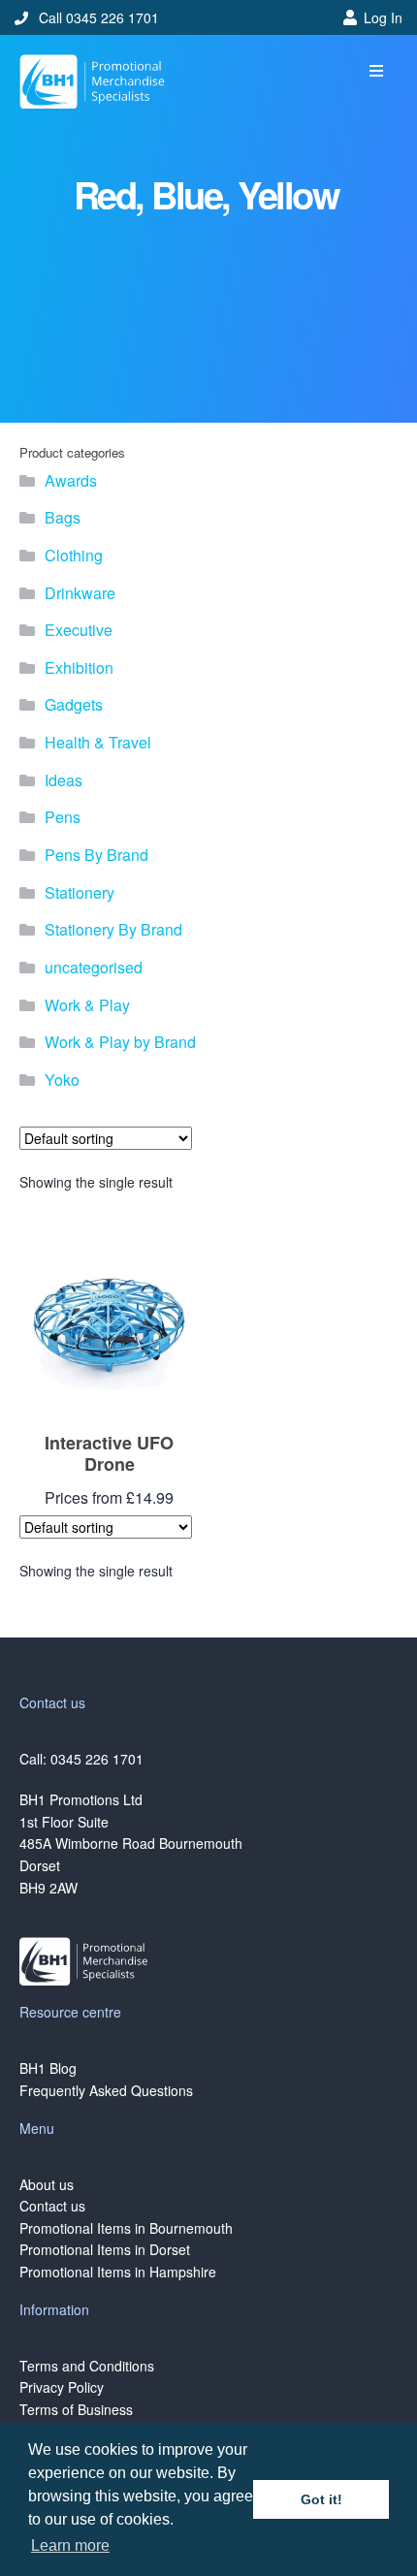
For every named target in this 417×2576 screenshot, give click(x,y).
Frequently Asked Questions (106, 2090)
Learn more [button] (70, 2545)
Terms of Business (76, 2409)
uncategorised (94, 967)
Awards (71, 480)
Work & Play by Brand (120, 1042)
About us (47, 2184)
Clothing (74, 555)
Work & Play (87, 1005)
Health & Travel (98, 742)
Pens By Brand (96, 855)
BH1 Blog (48, 2068)
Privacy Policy (62, 2387)
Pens (63, 817)
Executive (79, 630)
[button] (376, 71)
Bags (63, 517)
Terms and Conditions (87, 2366)
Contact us (52, 2206)
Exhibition (79, 668)
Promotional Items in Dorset (105, 2249)
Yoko (62, 1080)
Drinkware (80, 593)
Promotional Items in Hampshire (118, 2272)
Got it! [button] (321, 2499)
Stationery (80, 892)
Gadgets (74, 704)
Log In (383, 17)
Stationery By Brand (113, 929)
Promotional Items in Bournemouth (126, 2228)
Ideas (64, 780)
